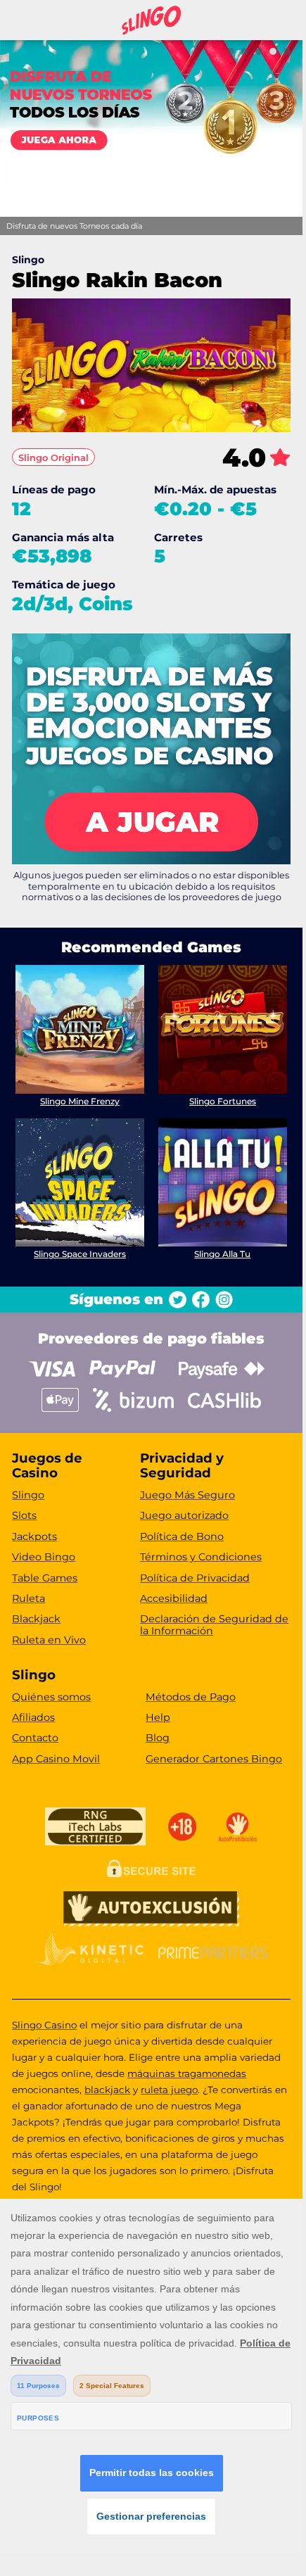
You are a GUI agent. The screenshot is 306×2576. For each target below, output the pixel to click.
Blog (158, 1738)
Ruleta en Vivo (49, 1640)
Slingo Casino (44, 2025)
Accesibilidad (174, 1598)
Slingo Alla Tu (222, 1254)
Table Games (45, 1578)
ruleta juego (169, 2090)
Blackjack (36, 1619)
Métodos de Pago (191, 1697)
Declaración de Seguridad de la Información (214, 1625)
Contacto (35, 1738)
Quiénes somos (51, 1697)
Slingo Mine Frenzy (80, 1101)
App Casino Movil (56, 1759)
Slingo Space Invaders (80, 1254)
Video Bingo (44, 1557)
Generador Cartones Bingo (214, 1759)
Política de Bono (182, 1536)
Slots (24, 1515)
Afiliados (33, 1717)
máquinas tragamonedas (187, 2073)
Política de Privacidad (195, 1578)
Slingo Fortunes (223, 1101)
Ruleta (28, 1598)
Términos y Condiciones (201, 1557)
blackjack (107, 2090)
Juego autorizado (184, 1515)
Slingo (28, 1495)
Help (158, 1717)
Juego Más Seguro (187, 1495)
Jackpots (34, 1536)
